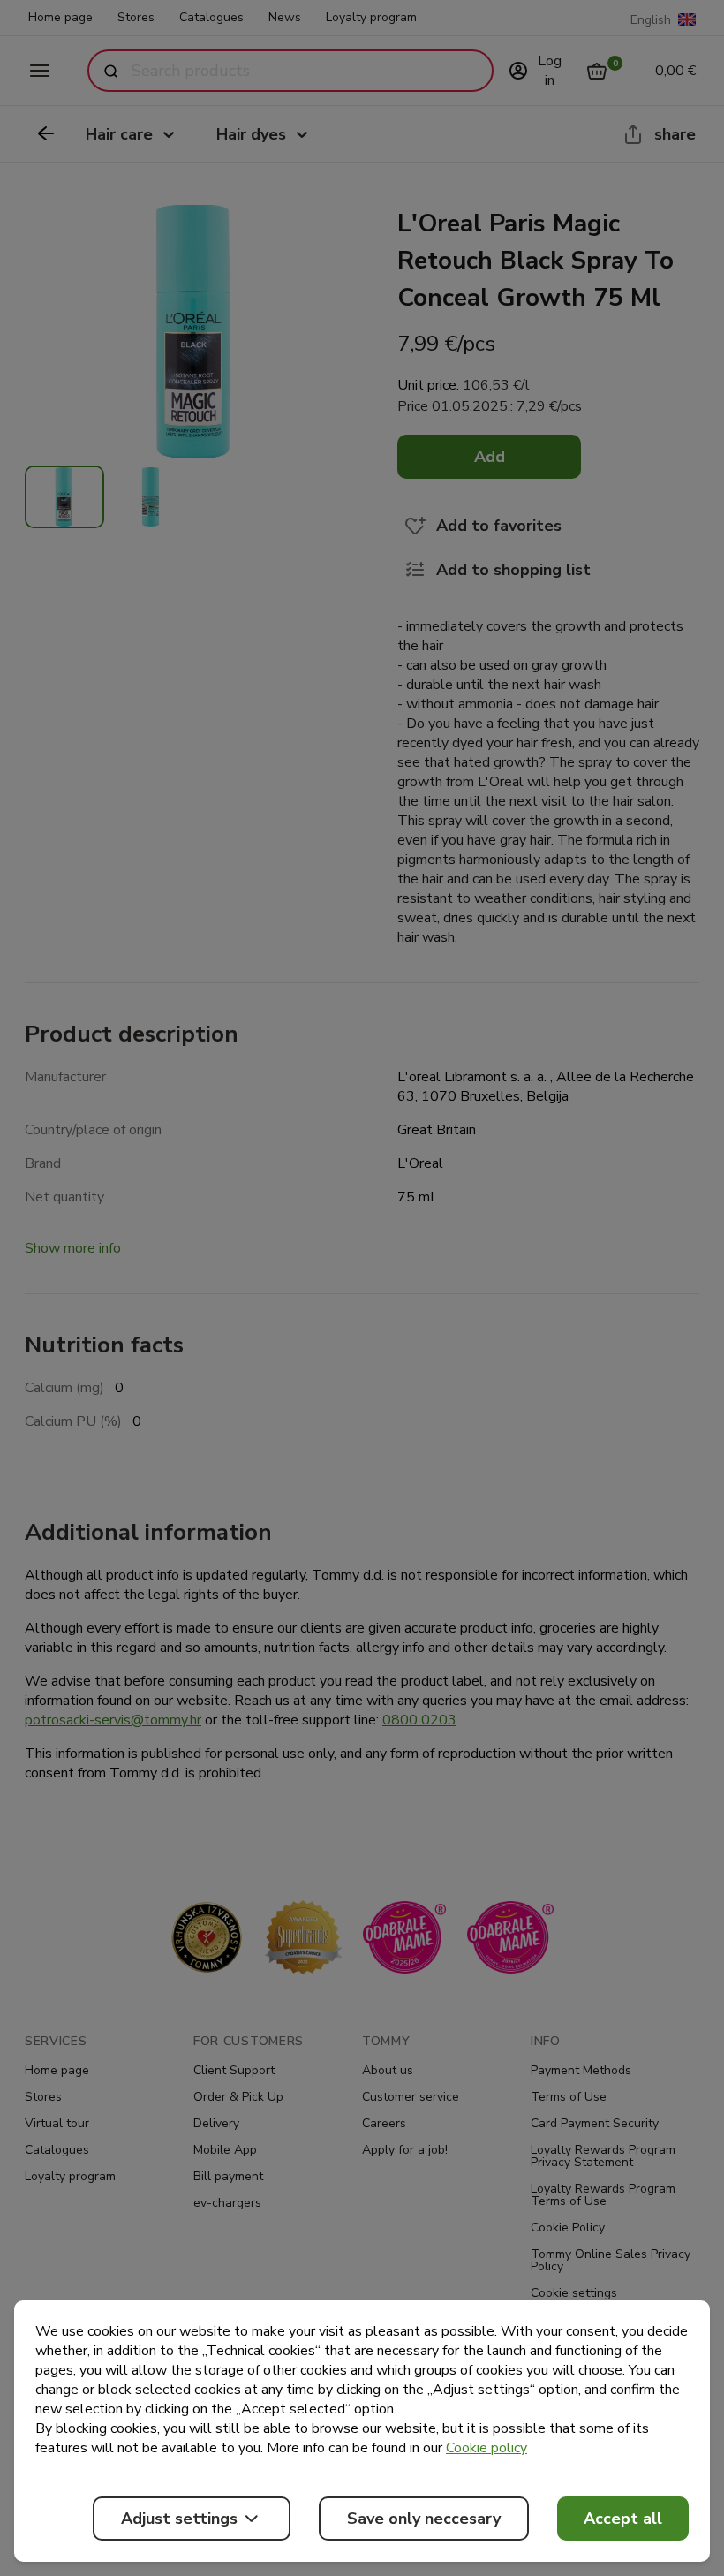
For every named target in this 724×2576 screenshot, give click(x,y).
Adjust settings (179, 2519)
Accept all (623, 2519)
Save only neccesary (424, 2519)
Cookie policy (486, 2448)
